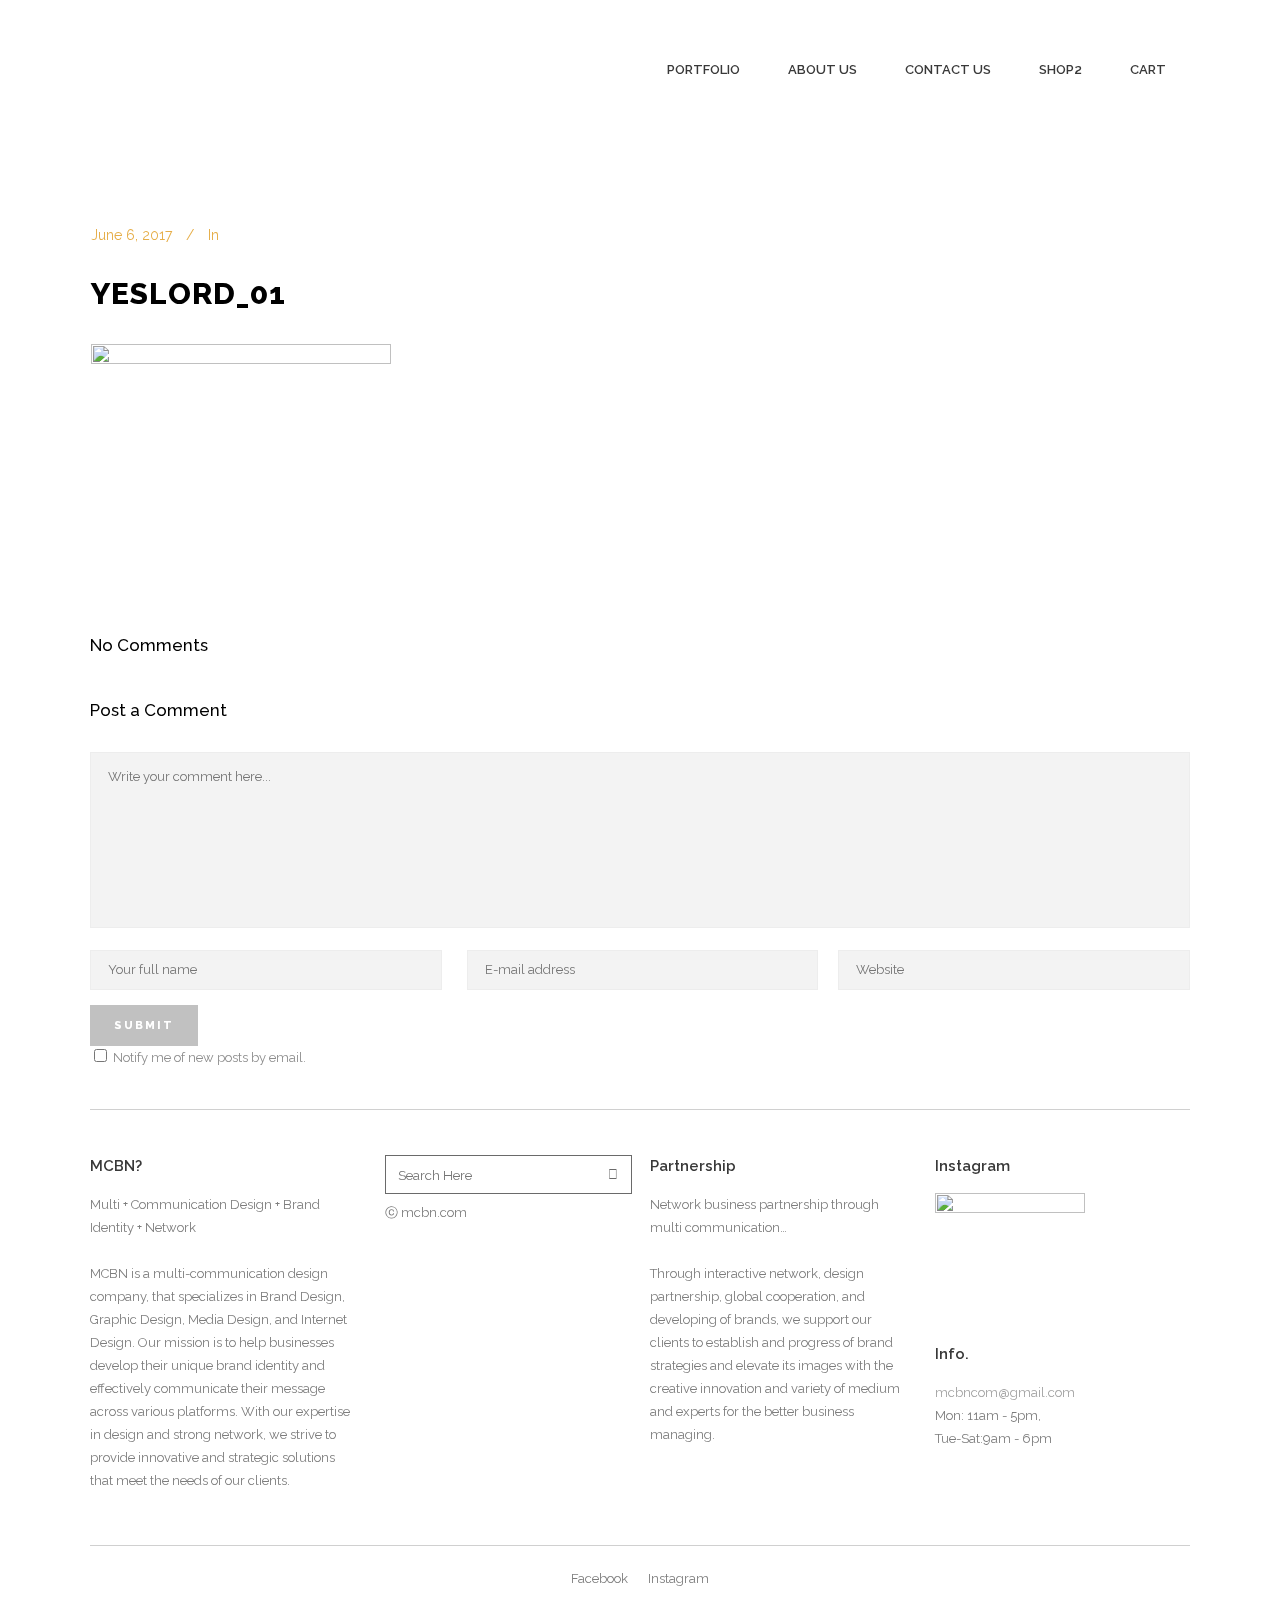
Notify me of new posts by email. (209, 1057)
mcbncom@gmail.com (1005, 1392)
